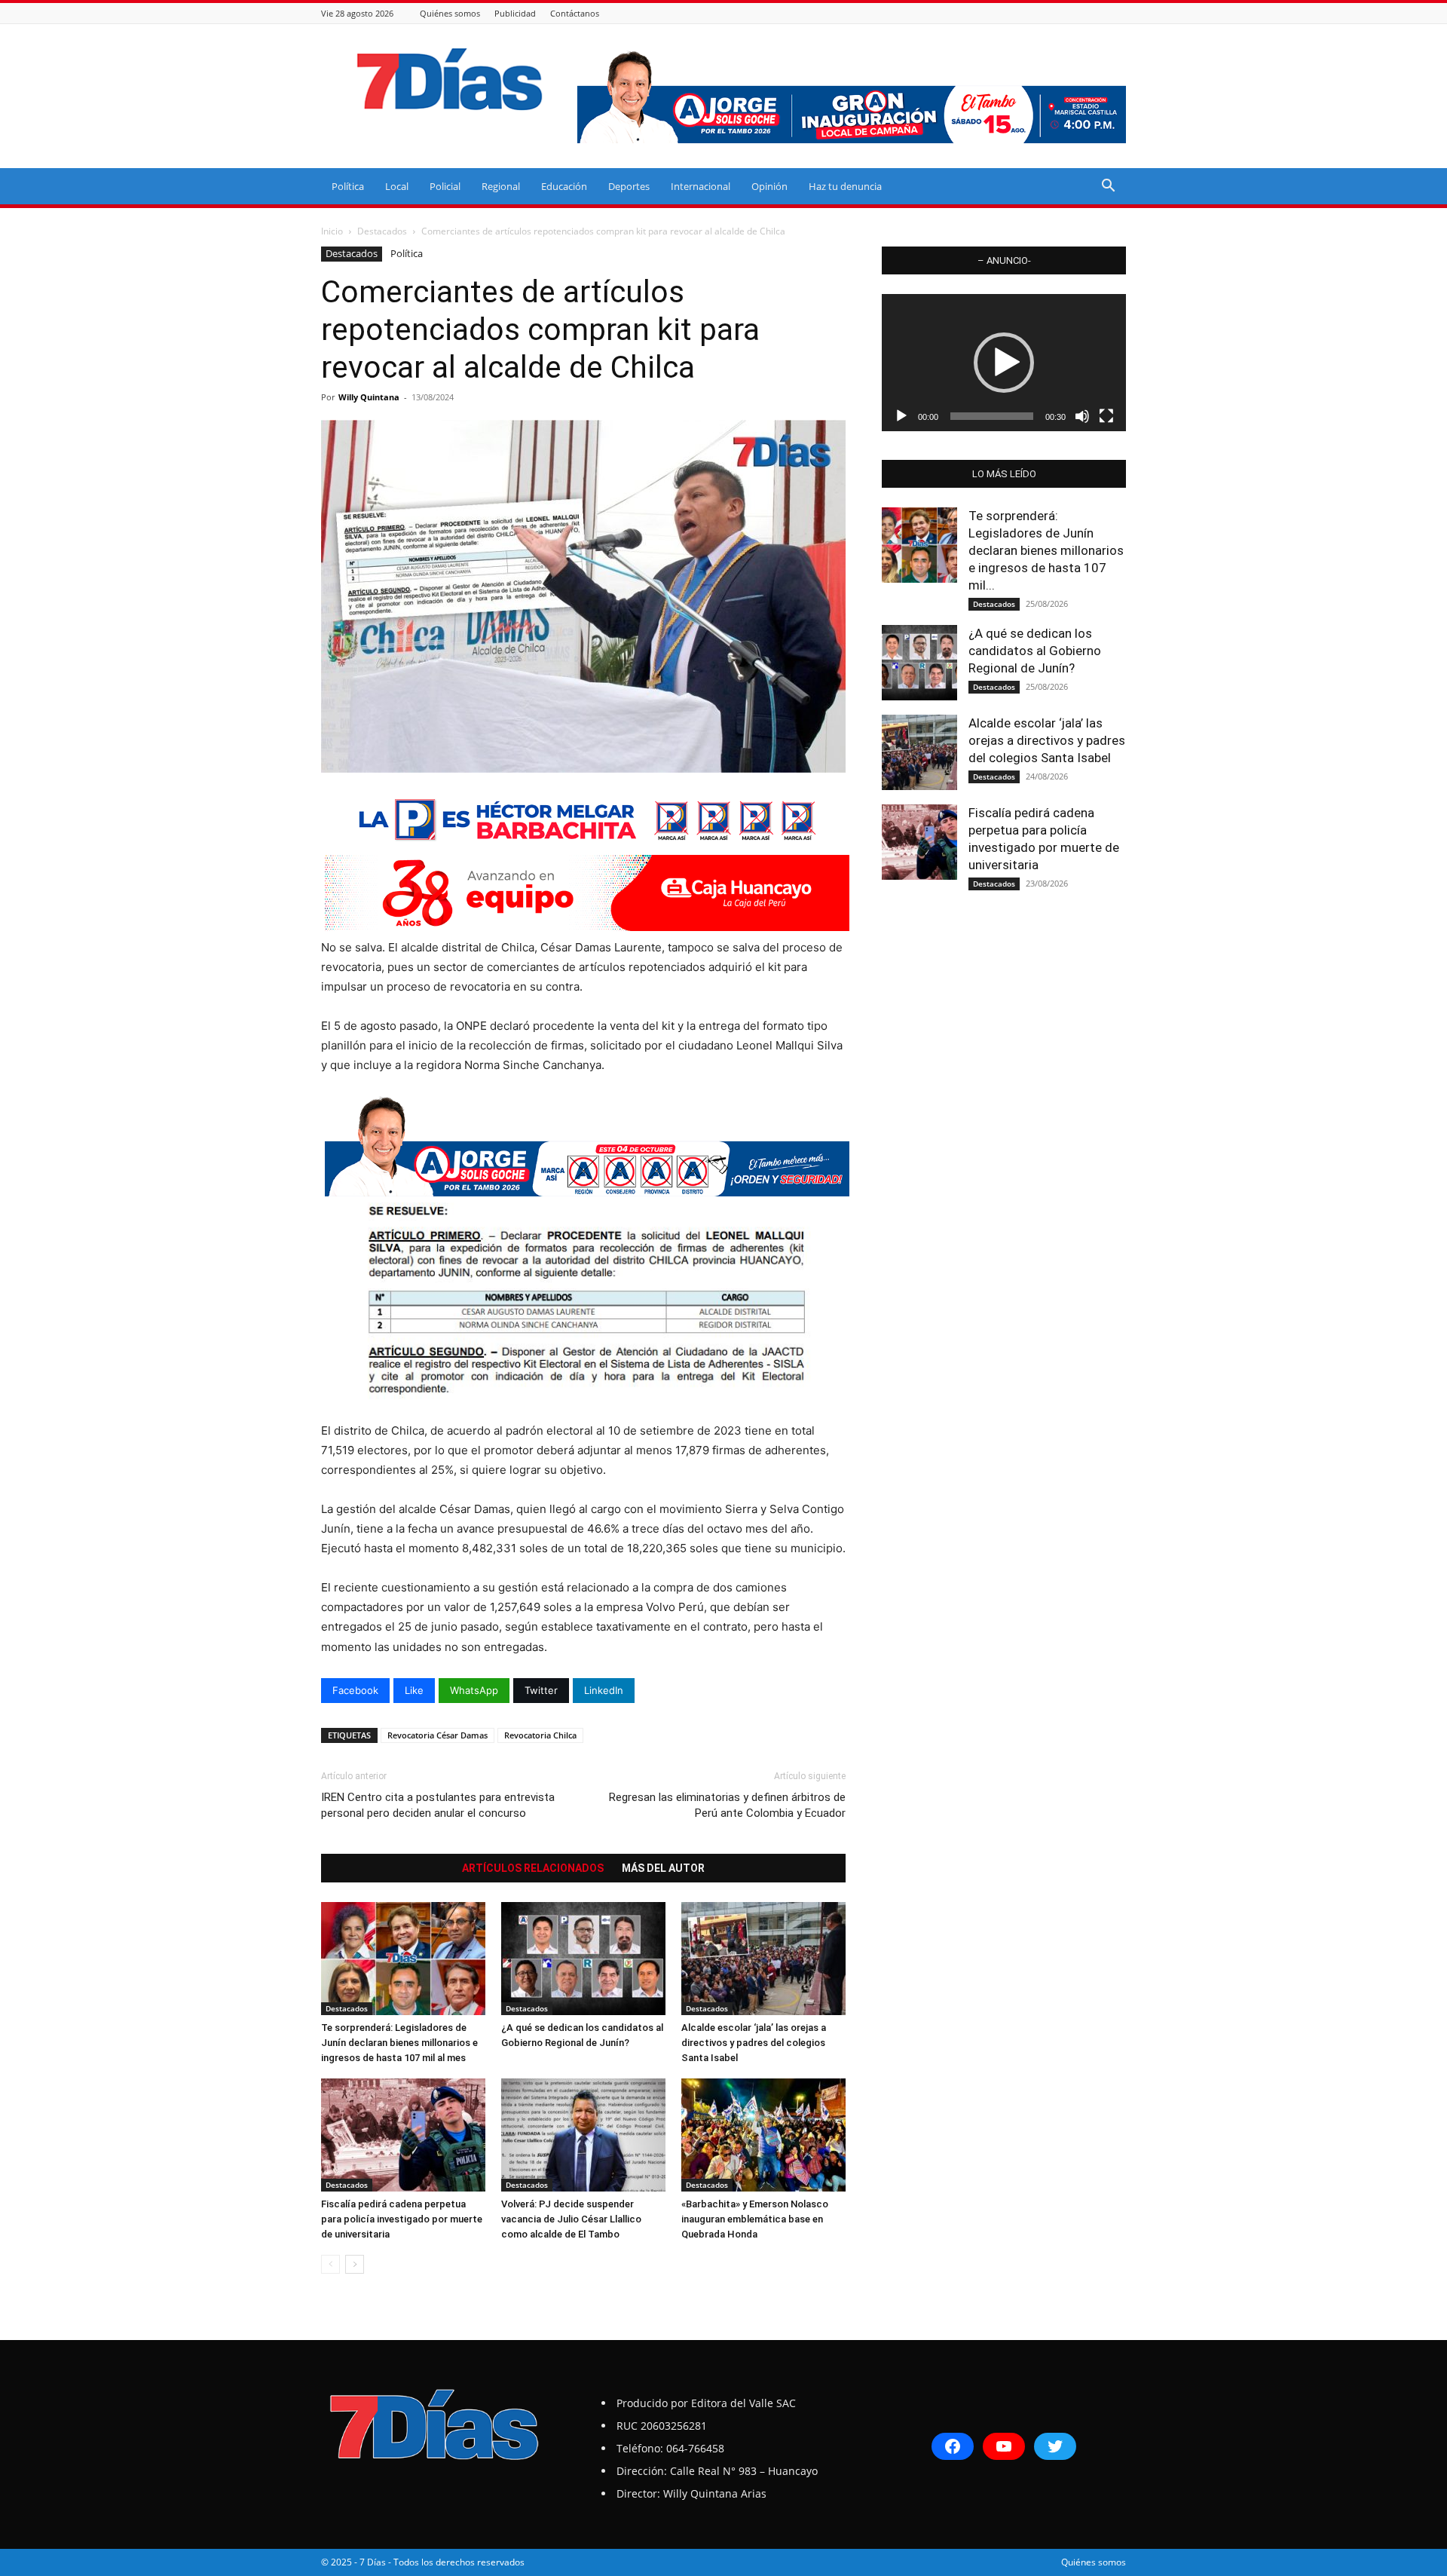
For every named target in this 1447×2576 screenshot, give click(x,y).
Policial (445, 186)
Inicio (332, 231)
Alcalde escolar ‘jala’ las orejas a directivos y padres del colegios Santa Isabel (754, 2043)
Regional (501, 186)
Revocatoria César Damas (437, 1735)
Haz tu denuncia (845, 186)
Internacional (701, 186)
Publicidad (515, 13)
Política (348, 186)
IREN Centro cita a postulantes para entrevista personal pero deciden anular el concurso (438, 1805)
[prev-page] (330, 2264)
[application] (1004, 363)
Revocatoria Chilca (540, 1735)
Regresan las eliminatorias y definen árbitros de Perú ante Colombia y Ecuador (727, 1805)
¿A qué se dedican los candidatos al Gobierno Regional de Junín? (1035, 651)
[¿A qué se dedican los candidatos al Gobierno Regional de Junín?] (583, 1959)
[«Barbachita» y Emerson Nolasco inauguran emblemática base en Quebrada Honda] (763, 2135)
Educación (564, 186)
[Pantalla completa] (1106, 416)
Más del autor (663, 1868)
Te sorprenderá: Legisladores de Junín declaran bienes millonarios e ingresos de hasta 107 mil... (1046, 550)
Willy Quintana (369, 397)
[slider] (992, 416)
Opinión (769, 186)
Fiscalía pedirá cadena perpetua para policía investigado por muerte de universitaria (402, 2219)
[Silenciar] (1082, 416)
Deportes (629, 186)
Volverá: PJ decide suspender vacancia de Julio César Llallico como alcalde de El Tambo (571, 2219)
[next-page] (355, 2264)
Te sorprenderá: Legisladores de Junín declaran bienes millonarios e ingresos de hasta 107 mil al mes (399, 2043)
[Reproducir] (901, 416)
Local (397, 186)
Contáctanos (575, 13)
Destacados (382, 231)
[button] (1108, 187)
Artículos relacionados (533, 1868)
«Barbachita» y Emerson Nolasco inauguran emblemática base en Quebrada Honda (755, 2219)
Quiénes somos (450, 13)
